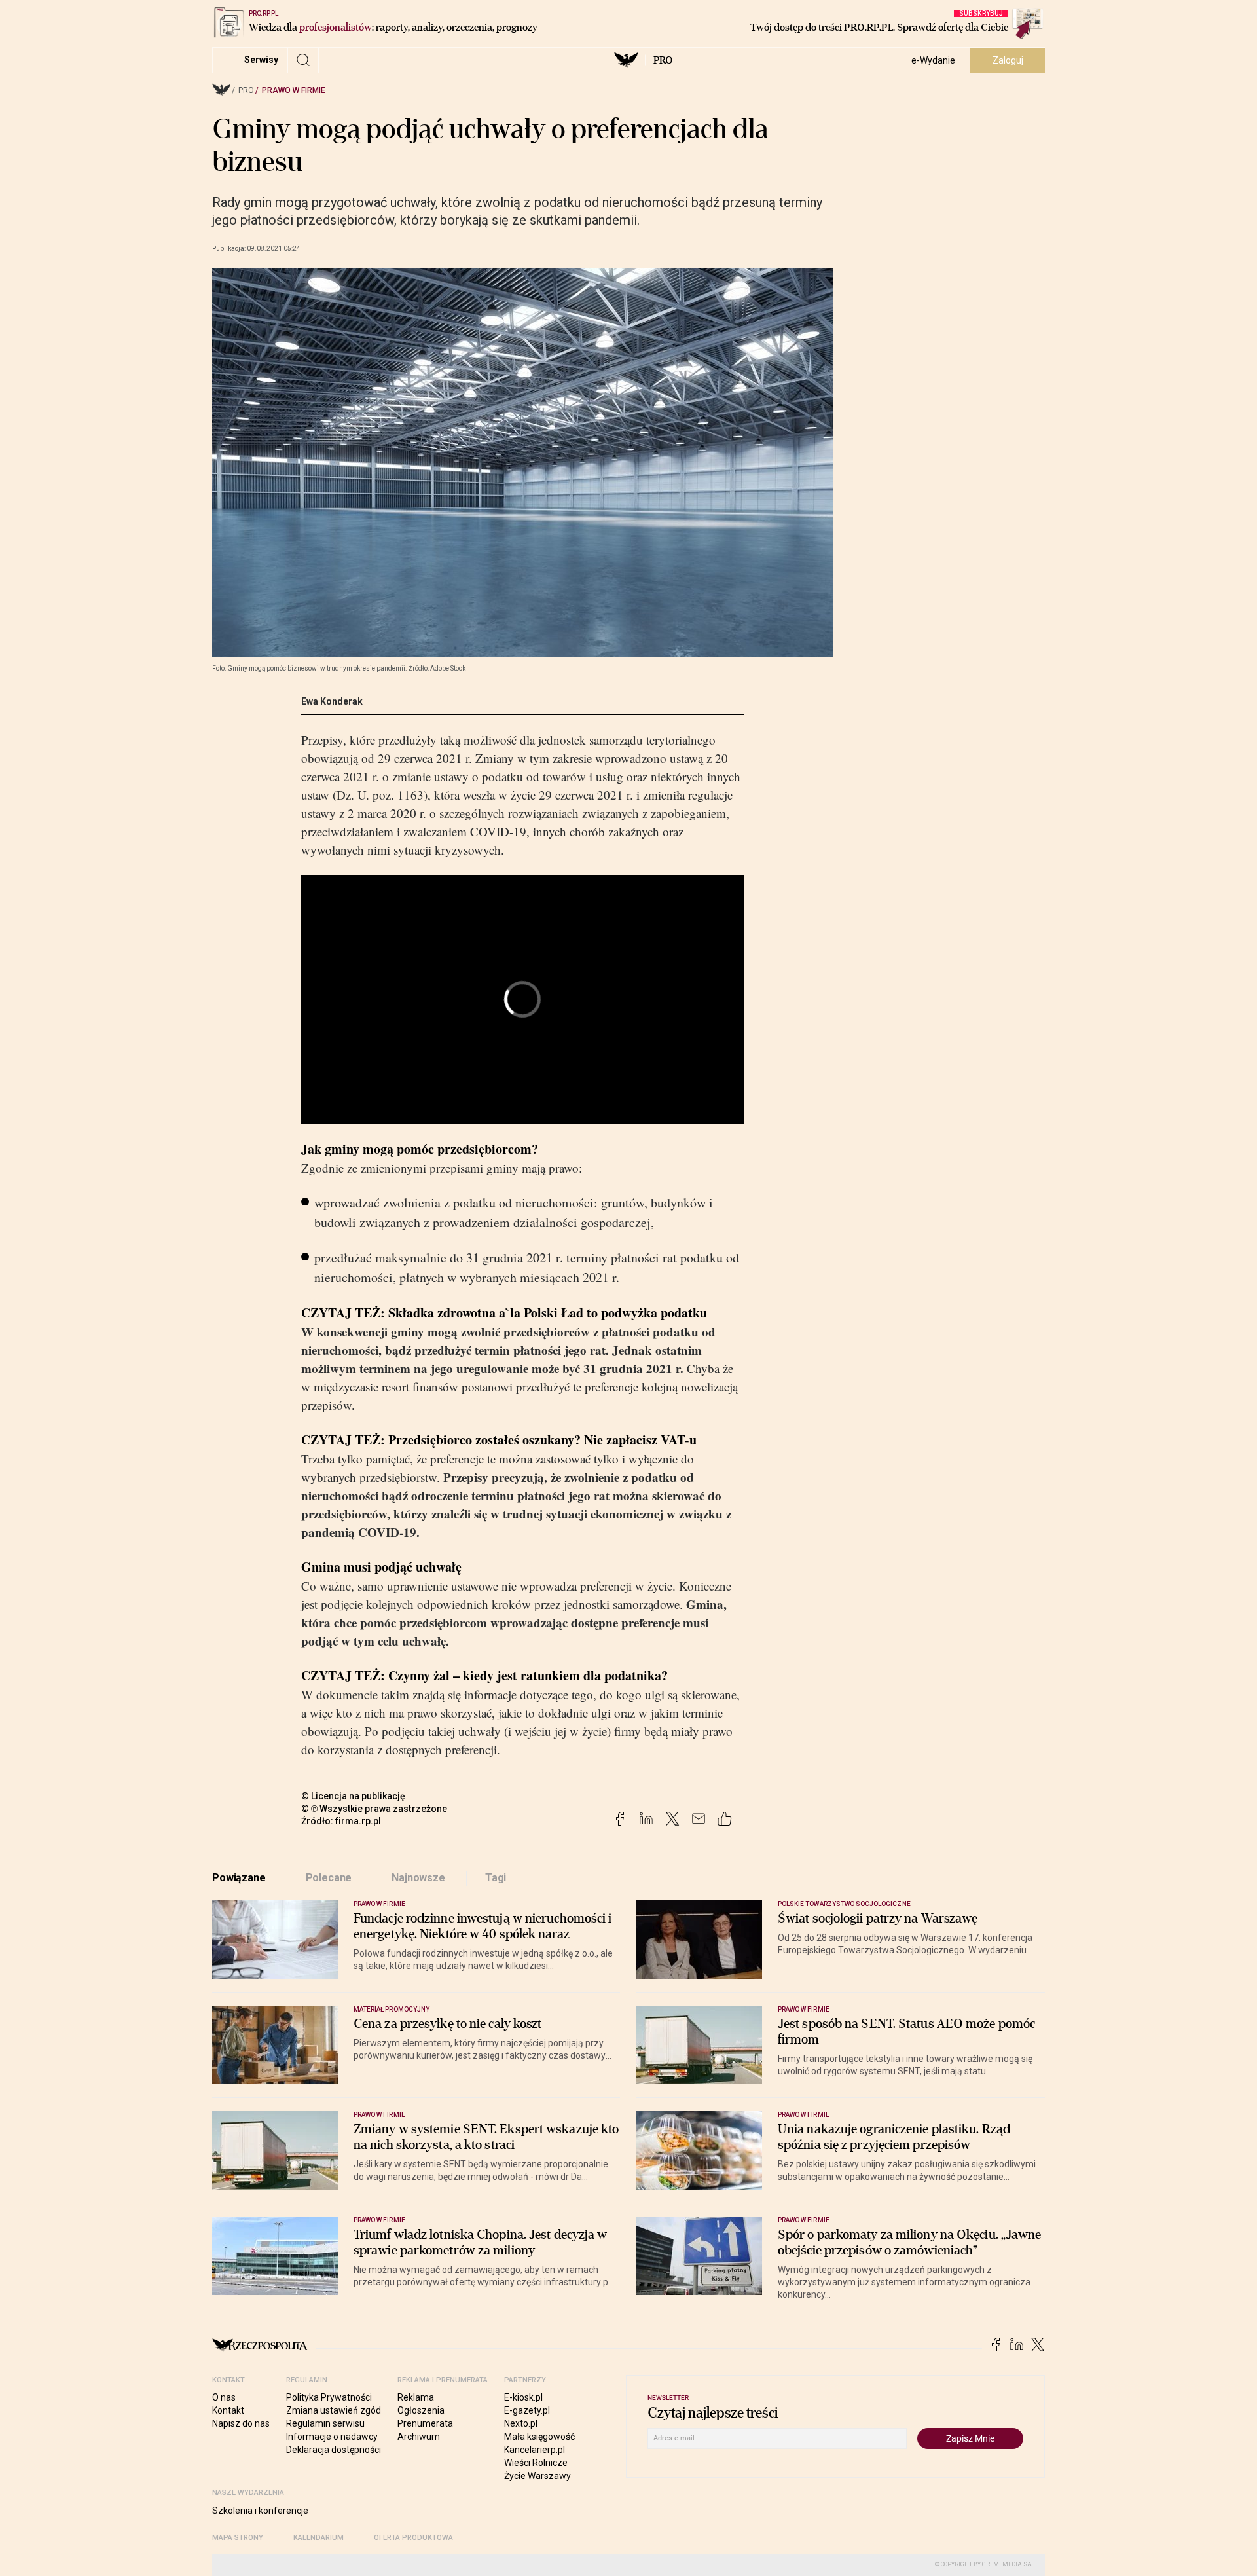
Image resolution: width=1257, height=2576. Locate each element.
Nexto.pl (521, 2423)
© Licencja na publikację (354, 1796)
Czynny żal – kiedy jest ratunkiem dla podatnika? (528, 1675)
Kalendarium (319, 2538)
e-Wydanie (933, 60)
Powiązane (239, 1878)
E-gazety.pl (527, 2410)
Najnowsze (418, 1878)
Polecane (329, 1878)
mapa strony (238, 2538)
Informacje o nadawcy (332, 2437)
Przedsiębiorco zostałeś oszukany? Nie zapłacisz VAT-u (542, 1440)
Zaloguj (1008, 60)
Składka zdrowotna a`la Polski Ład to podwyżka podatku (548, 1313)
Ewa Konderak (332, 701)
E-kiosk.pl (523, 2397)
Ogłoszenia (421, 2410)
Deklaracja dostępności (334, 2450)
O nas (224, 2397)
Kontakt (228, 2410)
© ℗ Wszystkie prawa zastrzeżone (374, 1809)
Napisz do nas (241, 2423)
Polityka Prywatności (329, 2397)
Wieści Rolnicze (536, 2463)
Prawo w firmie (294, 90)
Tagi (496, 1878)
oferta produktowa (413, 2538)
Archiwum (419, 2437)
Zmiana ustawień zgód (334, 2410)
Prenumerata (425, 2423)
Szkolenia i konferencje (260, 2511)
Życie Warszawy (537, 2476)
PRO (663, 60)
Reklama (416, 2397)
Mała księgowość (539, 2437)
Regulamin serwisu (325, 2423)
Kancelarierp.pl (535, 2450)
